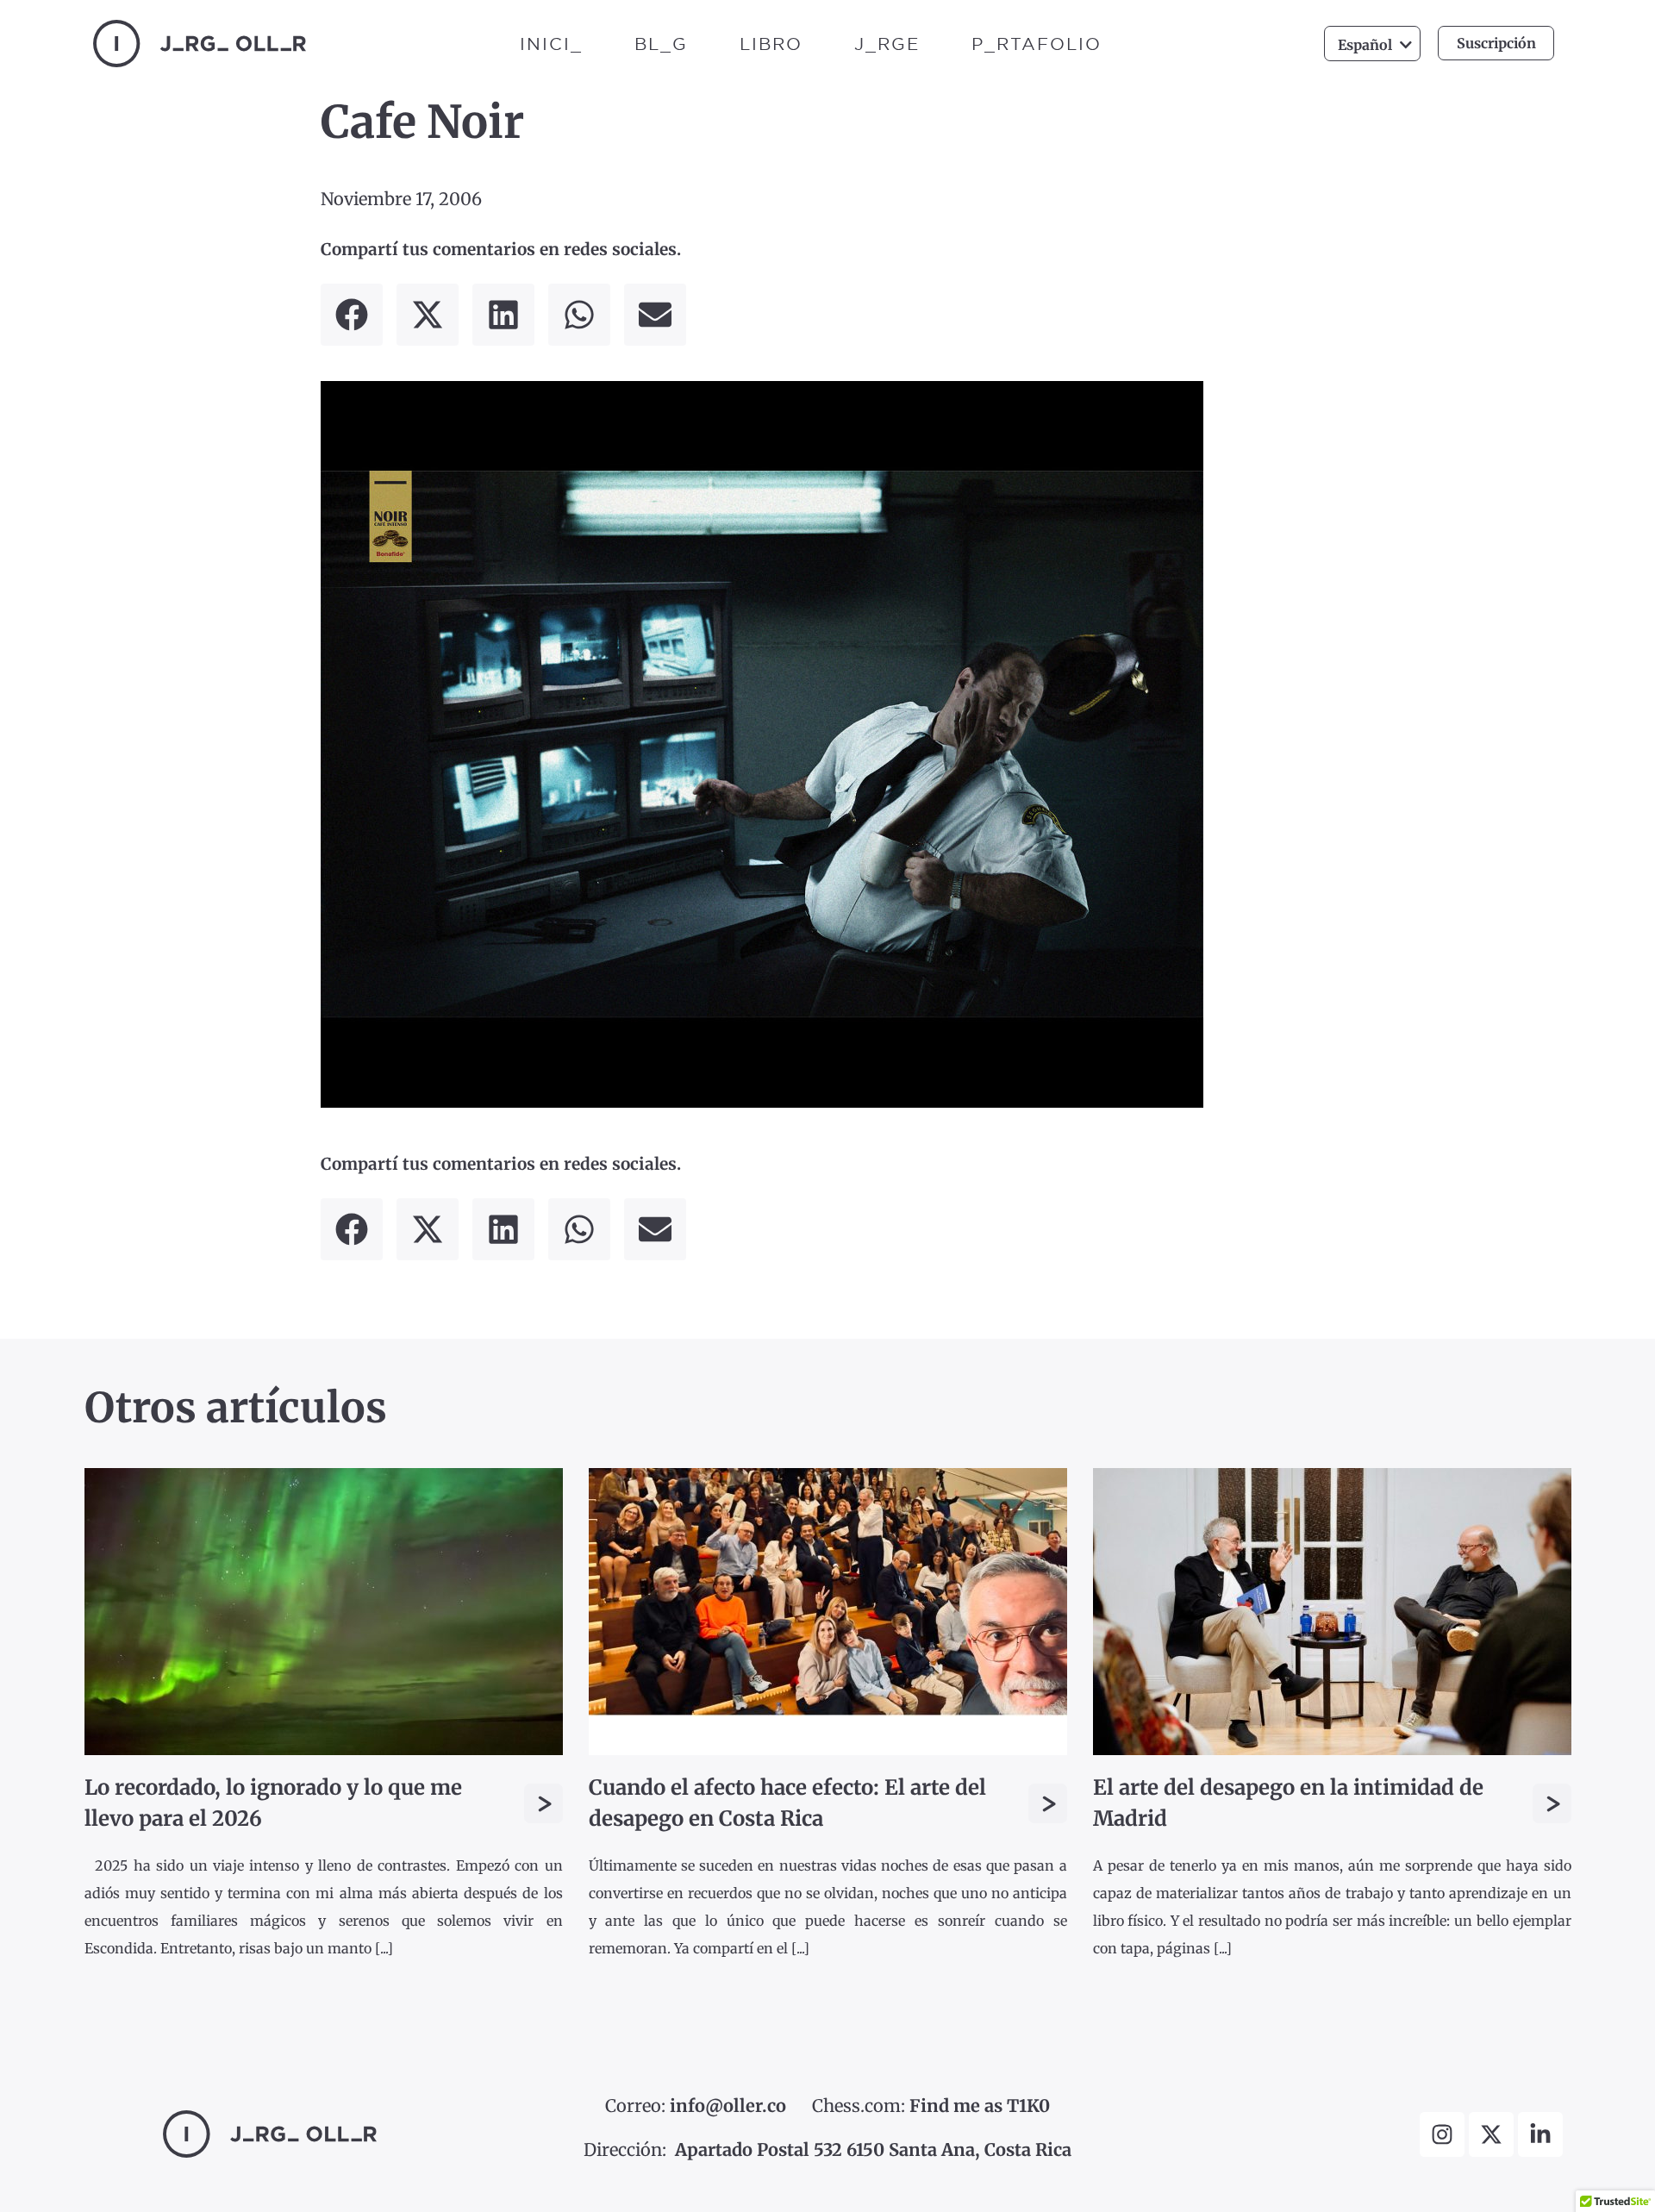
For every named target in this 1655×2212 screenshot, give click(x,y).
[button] (352, 315)
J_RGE (887, 44)
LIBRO (771, 44)
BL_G (661, 44)
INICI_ (551, 44)
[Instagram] (1442, 2134)
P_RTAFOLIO (1037, 44)
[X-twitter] (1491, 2134)
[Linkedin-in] (1540, 2134)
